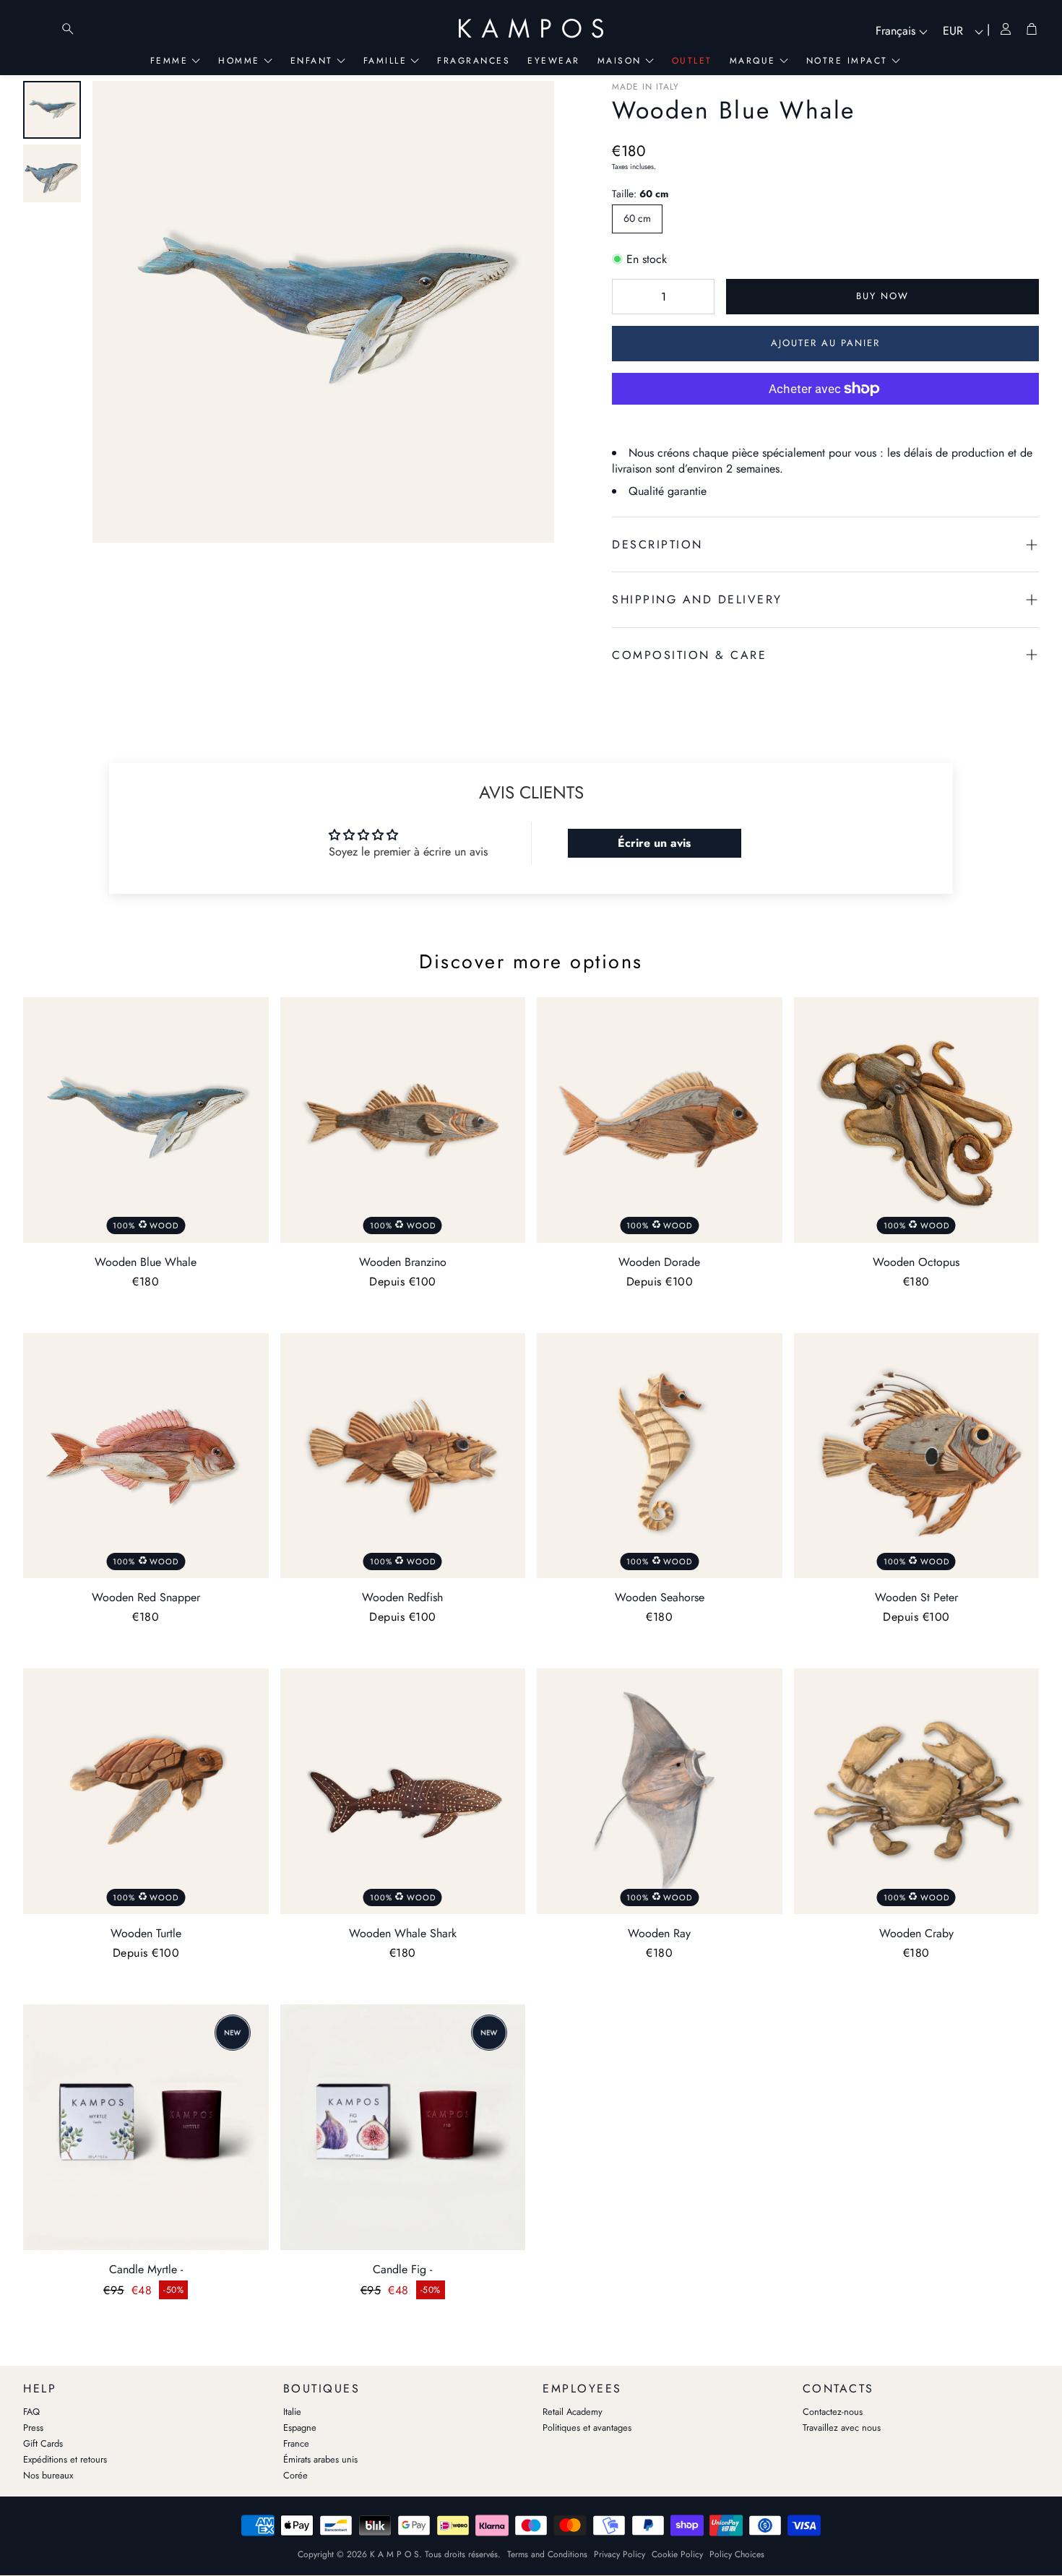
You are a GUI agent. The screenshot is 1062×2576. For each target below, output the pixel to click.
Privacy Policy (619, 2554)
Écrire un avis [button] (654, 843)
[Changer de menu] (39, 29)
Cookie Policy (677, 2554)
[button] (825, 544)
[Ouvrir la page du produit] (146, 2127)
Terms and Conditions (547, 2554)
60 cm (637, 218)
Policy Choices (737, 2554)
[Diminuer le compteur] (630, 297)
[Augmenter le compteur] (696, 297)
